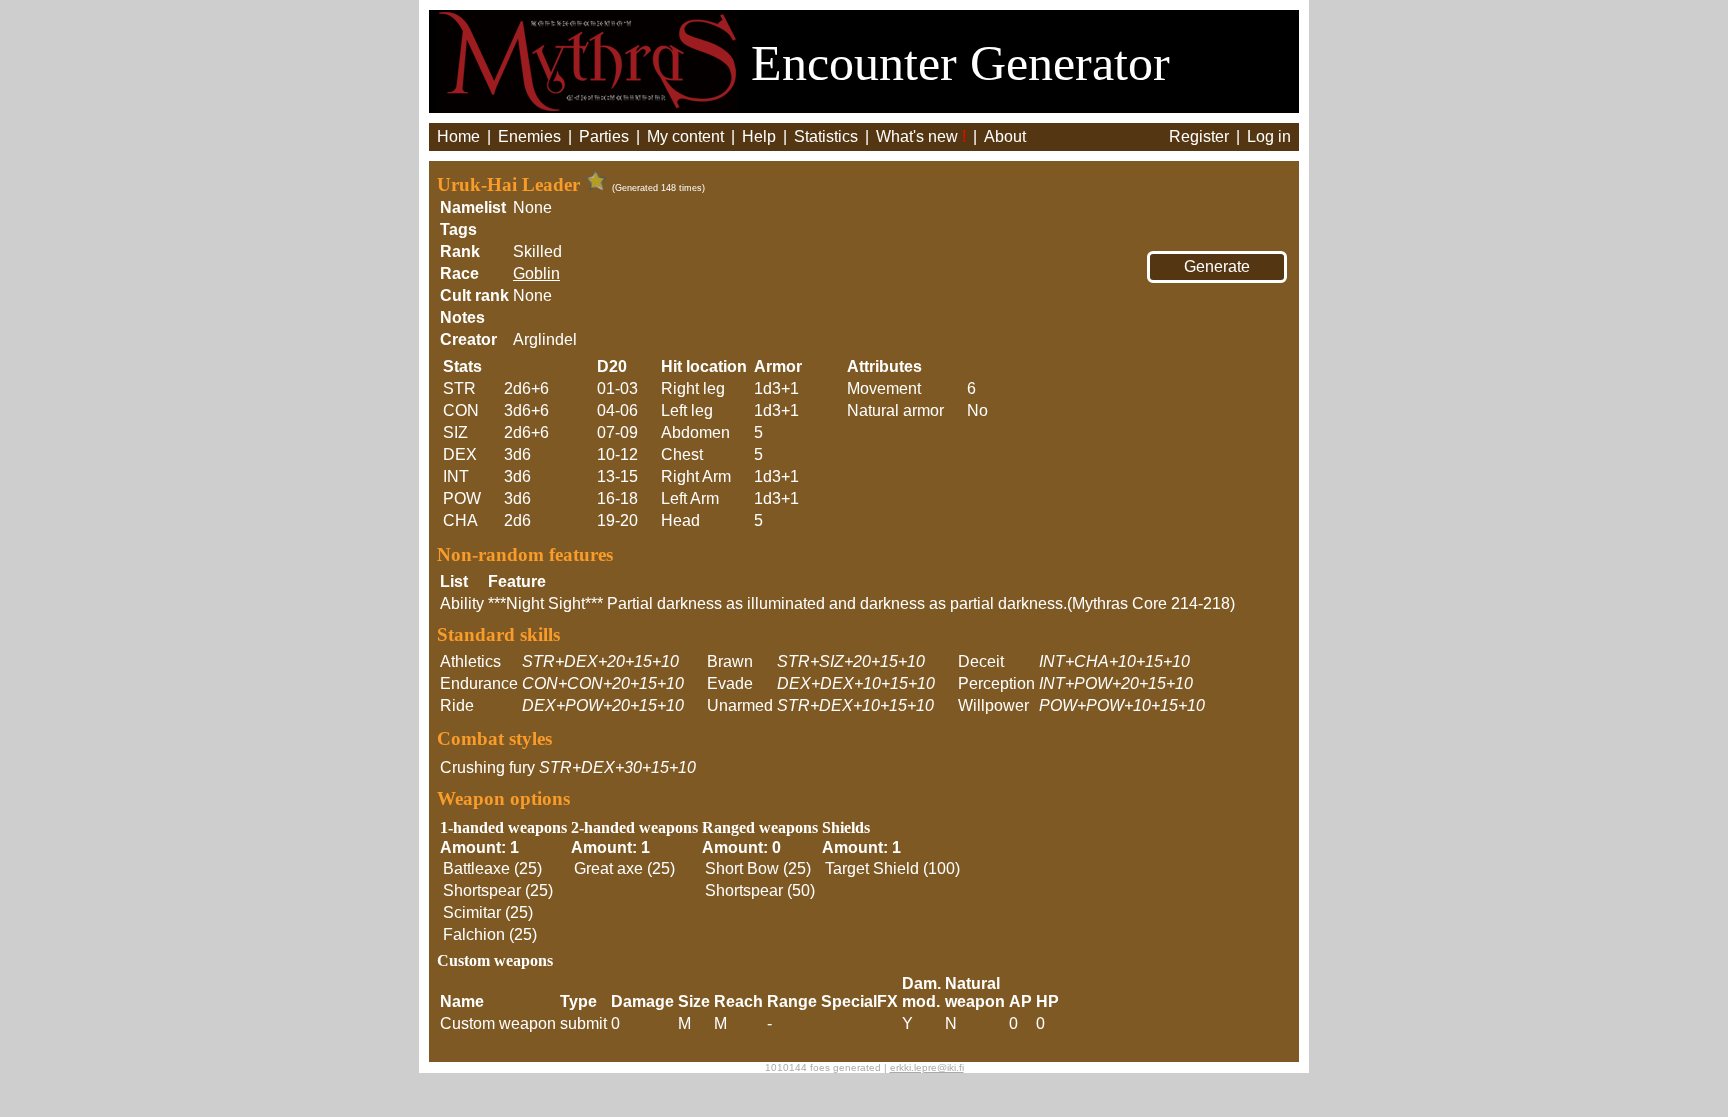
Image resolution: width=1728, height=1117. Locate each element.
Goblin (536, 273)
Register (1199, 136)
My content (685, 136)
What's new (921, 136)
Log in (1269, 136)
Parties (604, 136)
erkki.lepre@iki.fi (927, 1067)
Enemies (529, 136)
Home (458, 136)
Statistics (826, 136)
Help (759, 136)
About (1005, 136)
